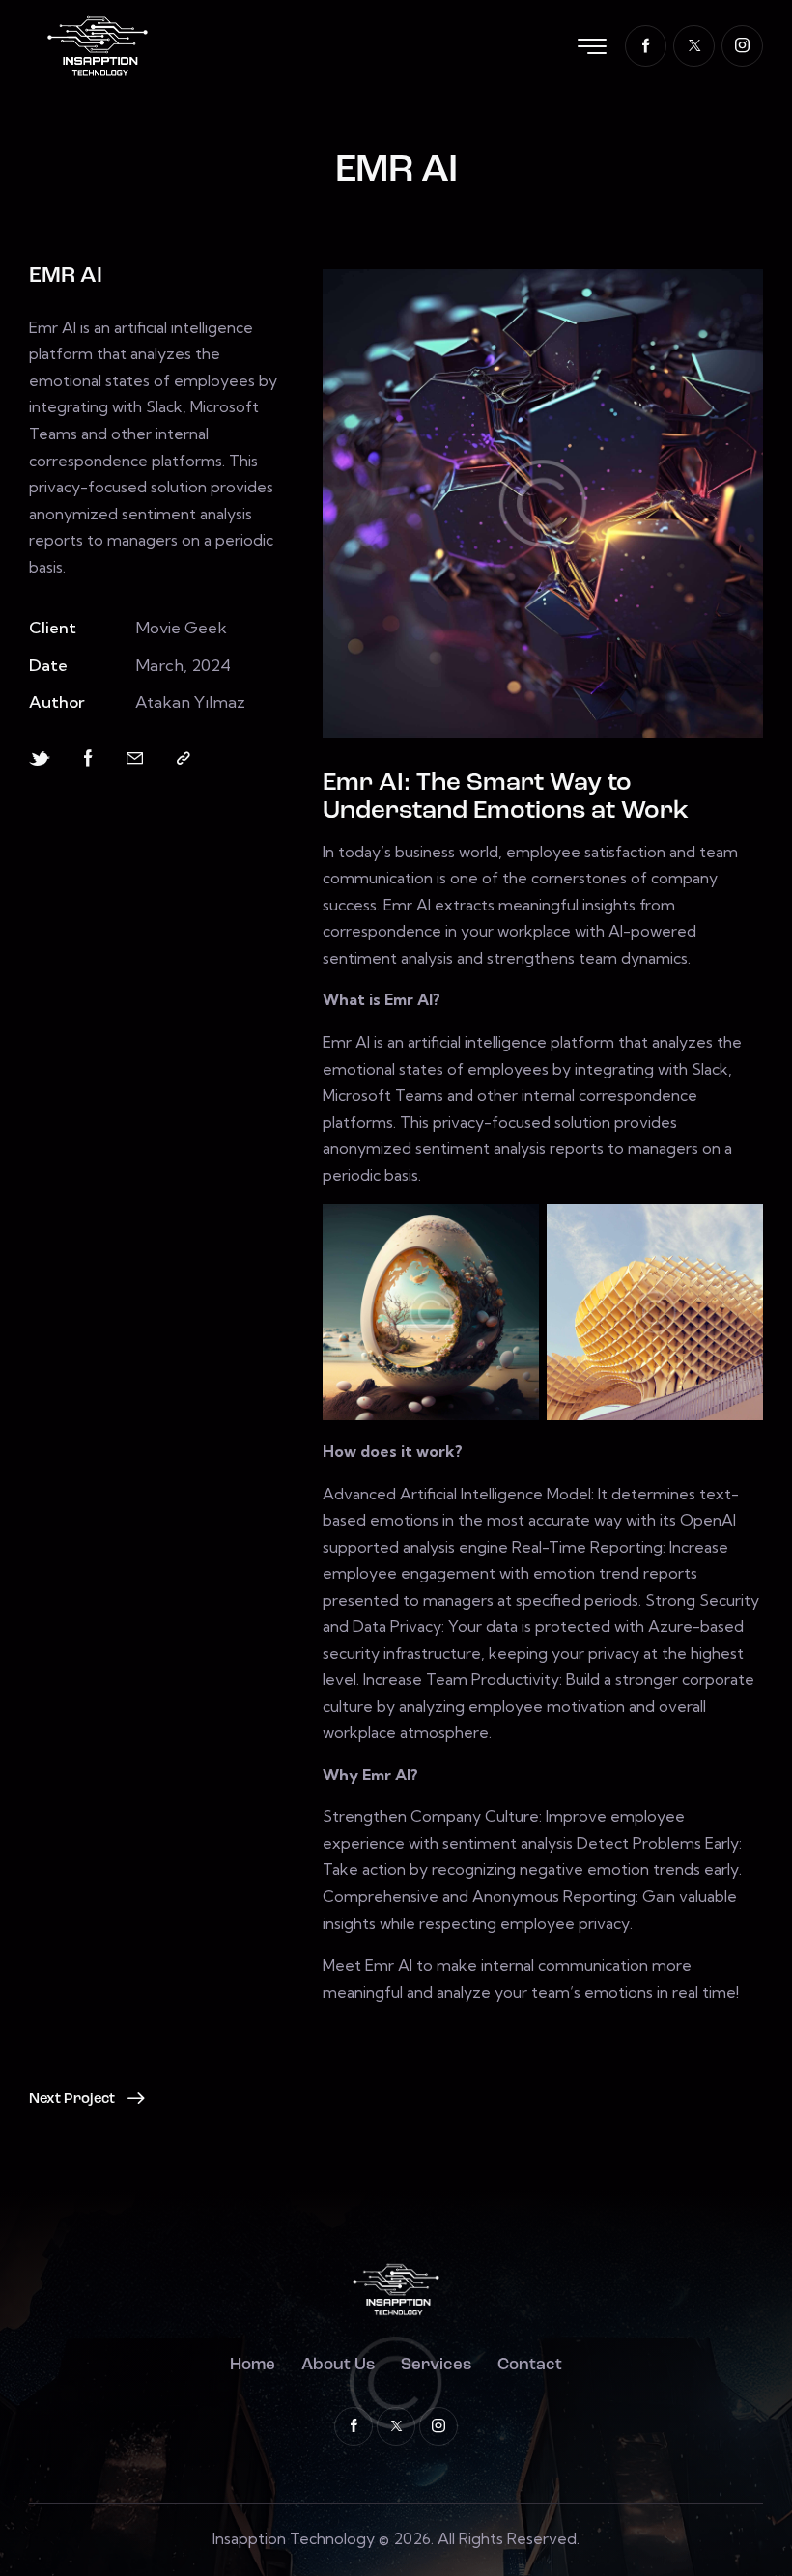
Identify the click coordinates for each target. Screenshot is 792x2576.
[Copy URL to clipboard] (184, 758)
